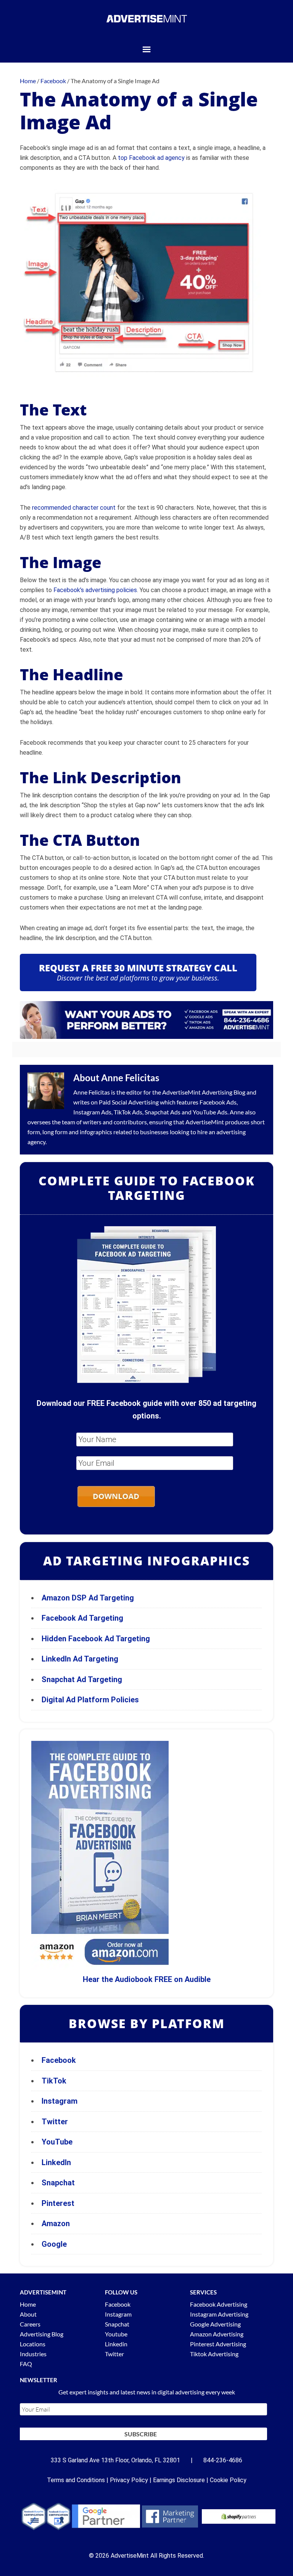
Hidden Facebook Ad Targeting (96, 1639)
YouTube (57, 2142)
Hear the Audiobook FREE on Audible (147, 1979)
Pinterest (58, 2203)
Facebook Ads (218, 1102)
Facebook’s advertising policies (95, 590)
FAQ (26, 2364)
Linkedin (116, 2344)
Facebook (59, 2060)
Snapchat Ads (163, 1112)
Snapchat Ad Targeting (82, 1679)
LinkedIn (56, 2162)
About (28, 2314)
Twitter (55, 2122)
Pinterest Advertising (218, 2344)
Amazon (56, 2223)
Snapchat (58, 2183)
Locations (33, 2344)
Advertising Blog (224, 1092)
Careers (30, 2324)
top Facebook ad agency (151, 158)
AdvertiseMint (181, 1092)
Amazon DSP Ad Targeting (88, 1598)
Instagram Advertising (219, 2314)
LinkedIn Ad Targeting (80, 1659)
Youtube (116, 2334)
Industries (33, 2354)
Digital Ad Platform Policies (90, 1700)
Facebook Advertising (219, 2304)
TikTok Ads (128, 1112)
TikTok (54, 2081)
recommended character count (74, 508)
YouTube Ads (210, 1112)
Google (54, 2244)
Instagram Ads (92, 1112)
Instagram (60, 2101)
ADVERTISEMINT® (146, 19)
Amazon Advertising (217, 2334)
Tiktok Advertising (214, 2354)
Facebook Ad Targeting (83, 1618)
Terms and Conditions (76, 2480)
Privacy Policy (129, 2480)
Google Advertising (215, 2324)
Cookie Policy (228, 2480)
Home (28, 2304)
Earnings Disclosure (179, 2480)
